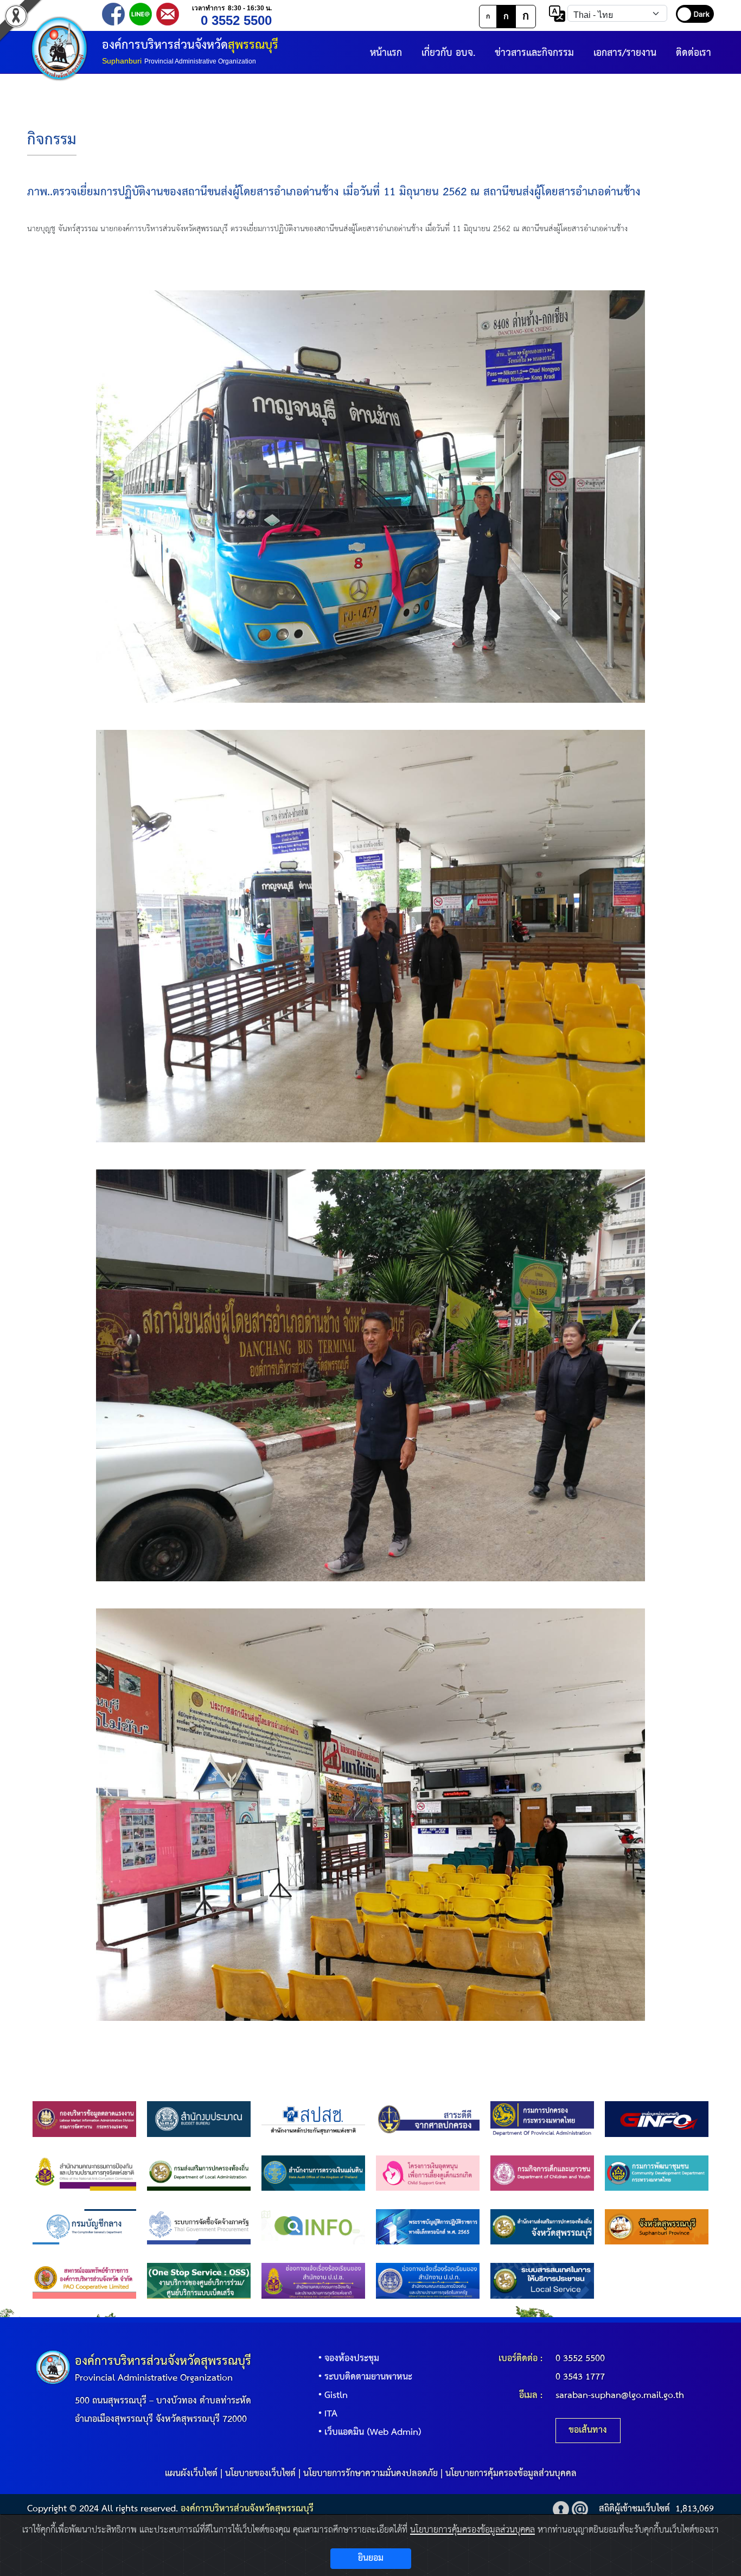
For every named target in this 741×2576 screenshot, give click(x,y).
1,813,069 (695, 2509)
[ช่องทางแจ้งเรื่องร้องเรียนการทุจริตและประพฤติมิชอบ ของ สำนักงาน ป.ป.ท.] (428, 2281)
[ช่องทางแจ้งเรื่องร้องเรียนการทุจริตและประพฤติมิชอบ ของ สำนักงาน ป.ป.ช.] (313, 2281)
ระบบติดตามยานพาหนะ (368, 2377)
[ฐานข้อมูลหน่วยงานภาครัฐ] (657, 2119)
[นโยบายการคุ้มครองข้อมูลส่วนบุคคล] (561, 2509)
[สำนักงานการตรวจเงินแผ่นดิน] (313, 2173)
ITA (331, 2414)
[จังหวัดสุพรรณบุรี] (657, 2227)
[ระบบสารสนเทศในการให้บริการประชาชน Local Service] (542, 2281)
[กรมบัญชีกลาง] (84, 2227)
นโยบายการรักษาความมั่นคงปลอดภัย (370, 2474)
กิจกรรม (52, 140)
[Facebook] (113, 13)
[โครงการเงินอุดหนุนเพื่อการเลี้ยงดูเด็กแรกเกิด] (428, 2173)
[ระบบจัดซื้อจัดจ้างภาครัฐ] (199, 2227)
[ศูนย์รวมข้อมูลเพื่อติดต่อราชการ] (313, 2227)
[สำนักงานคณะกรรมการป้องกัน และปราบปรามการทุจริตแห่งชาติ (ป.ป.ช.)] (84, 2173)
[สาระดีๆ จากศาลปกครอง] (428, 2119)
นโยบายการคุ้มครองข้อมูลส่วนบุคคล (511, 2474)
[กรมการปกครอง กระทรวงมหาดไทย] (542, 2119)
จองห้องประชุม (352, 2359)
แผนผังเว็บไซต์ (191, 2474)
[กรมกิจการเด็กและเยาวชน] (542, 2173)
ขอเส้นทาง (588, 2430)
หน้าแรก (386, 53)
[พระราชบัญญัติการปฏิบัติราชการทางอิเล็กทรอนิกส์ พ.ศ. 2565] (428, 2227)
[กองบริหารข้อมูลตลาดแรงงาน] (84, 2119)
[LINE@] (140, 13)
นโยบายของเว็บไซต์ (260, 2474)
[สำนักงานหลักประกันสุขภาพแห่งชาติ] (313, 2119)
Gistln (336, 2396)
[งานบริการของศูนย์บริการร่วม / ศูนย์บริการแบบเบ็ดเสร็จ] (199, 2281)
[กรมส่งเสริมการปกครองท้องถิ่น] (199, 2173)
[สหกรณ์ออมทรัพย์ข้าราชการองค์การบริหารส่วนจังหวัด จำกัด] (84, 2281)
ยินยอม (371, 2558)
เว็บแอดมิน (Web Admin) (373, 2432)
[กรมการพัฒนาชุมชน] (657, 2173)
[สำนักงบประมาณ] (199, 2119)
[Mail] (168, 13)
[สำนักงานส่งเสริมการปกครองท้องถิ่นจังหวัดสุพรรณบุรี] (542, 2227)
